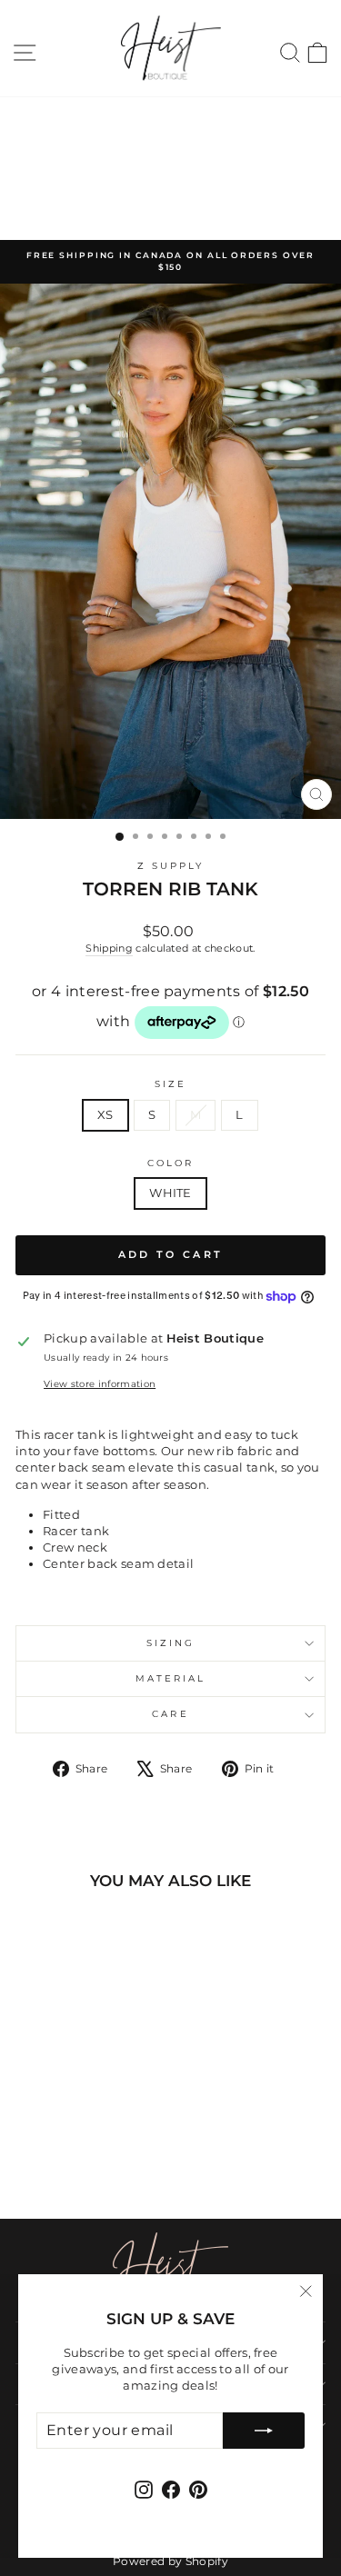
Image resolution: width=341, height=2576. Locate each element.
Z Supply (171, 866)
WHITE (170, 1193)
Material (171, 1678)
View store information (100, 1384)
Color (170, 1163)
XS (105, 1115)
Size (170, 1084)
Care (170, 1714)
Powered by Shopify (170, 2561)
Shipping (109, 948)
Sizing (171, 1643)
